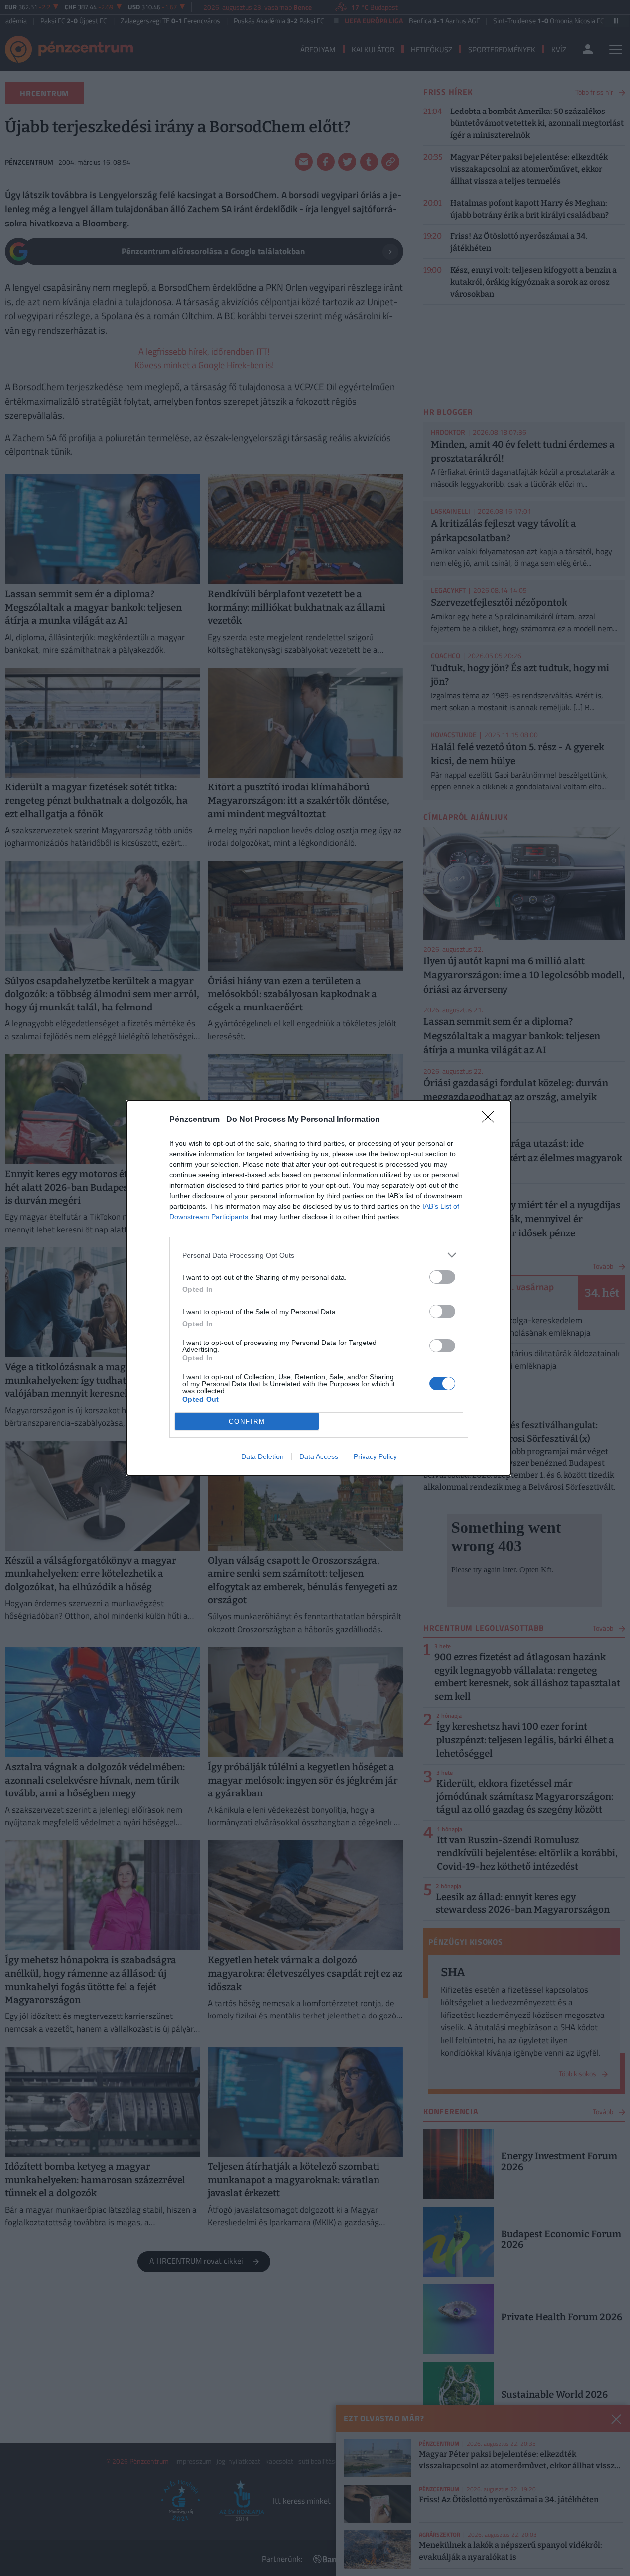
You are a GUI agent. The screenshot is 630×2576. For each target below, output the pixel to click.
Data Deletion (262, 1456)
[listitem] (319, 1255)
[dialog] (319, 1288)
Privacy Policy (375, 1456)
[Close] (491, 1120)
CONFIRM (247, 1421)
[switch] (442, 1277)
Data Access (319, 1456)
